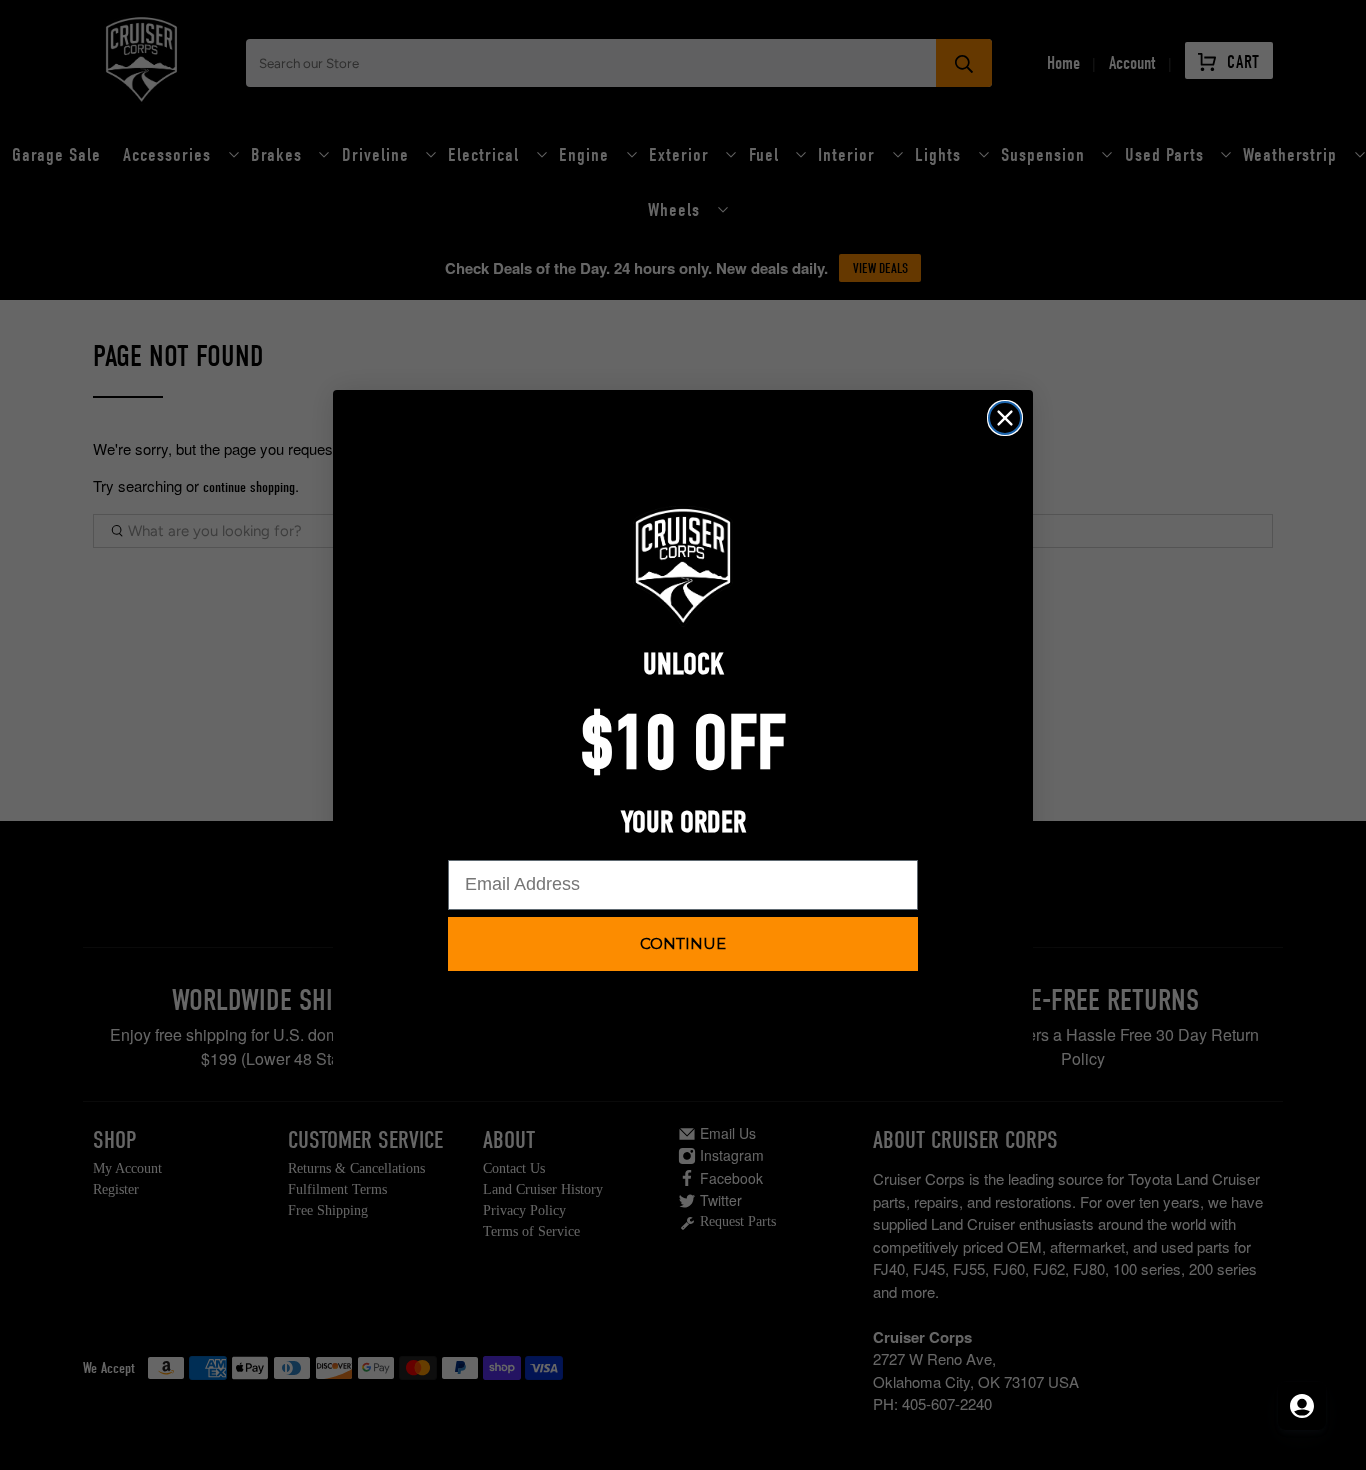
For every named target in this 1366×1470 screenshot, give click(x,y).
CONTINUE (683, 943)
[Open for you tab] (1302, 1406)
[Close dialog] (1005, 418)
